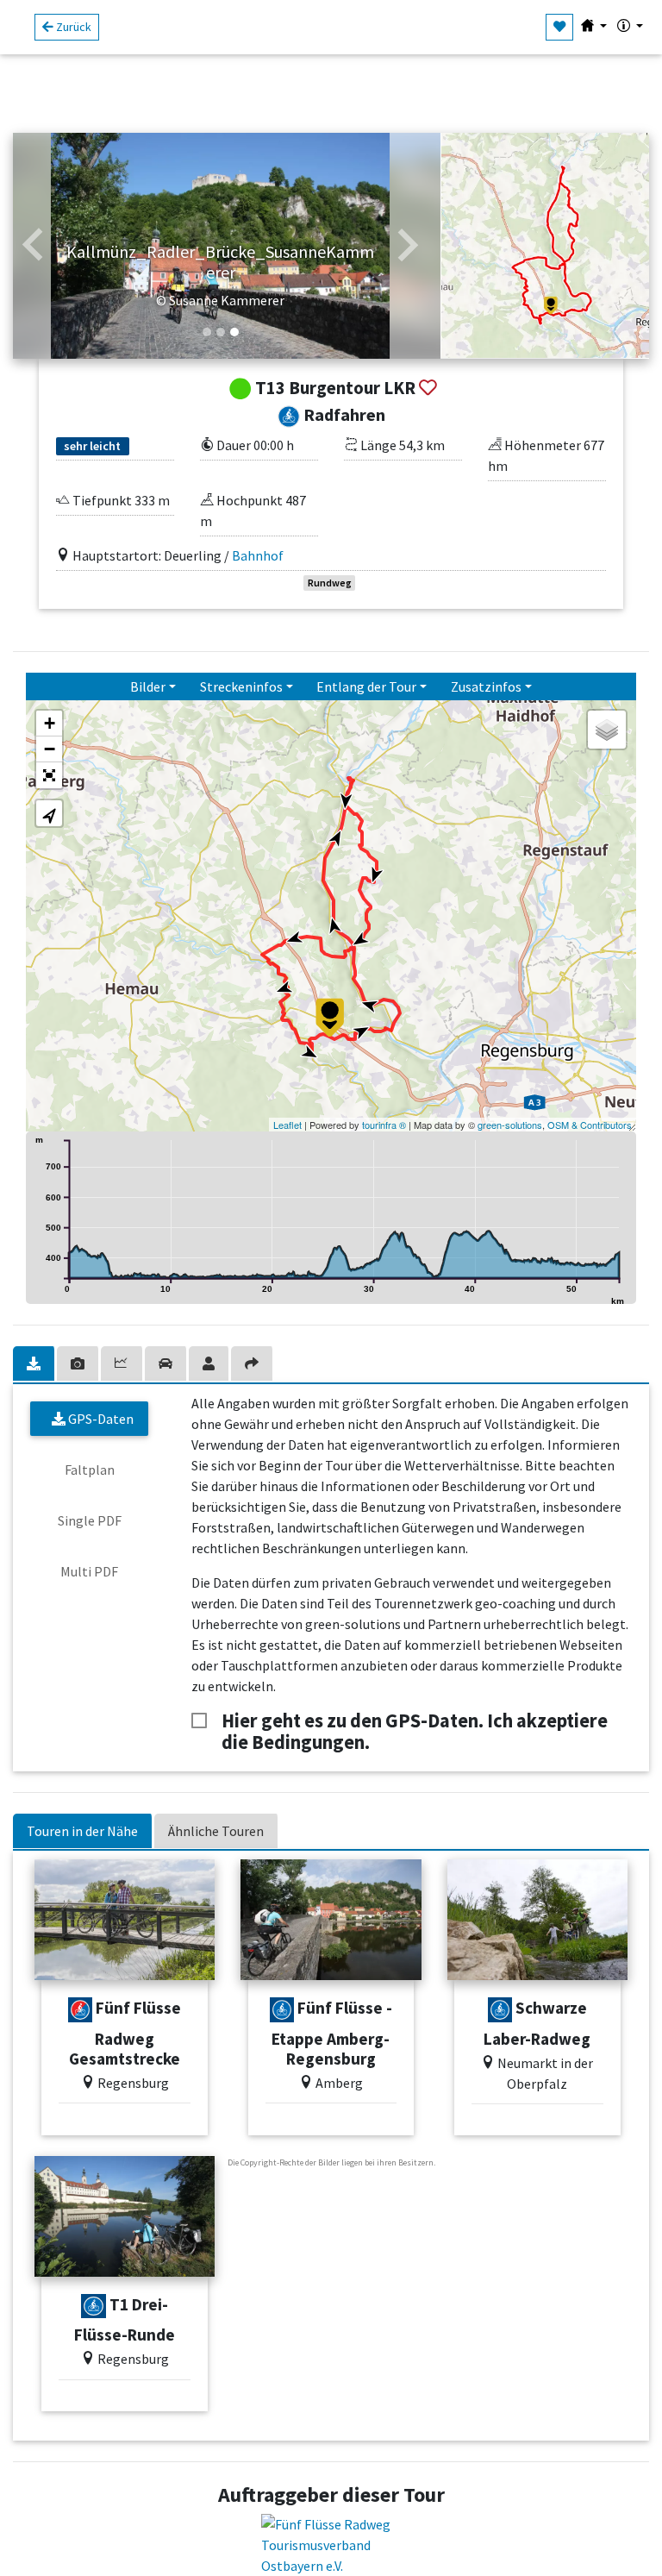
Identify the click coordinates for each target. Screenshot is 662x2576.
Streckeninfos (241, 686)
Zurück (72, 27)
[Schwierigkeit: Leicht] (80, 2010)
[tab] (35, 1363)
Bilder (148, 686)
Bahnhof (258, 555)
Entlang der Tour (366, 686)
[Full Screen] (49, 775)
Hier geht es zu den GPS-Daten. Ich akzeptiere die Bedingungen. (415, 1721)
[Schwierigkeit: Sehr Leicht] (282, 2010)
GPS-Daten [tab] (100, 1419)
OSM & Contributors (590, 1125)
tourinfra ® (384, 1125)
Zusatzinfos (486, 686)
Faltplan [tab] (90, 1470)
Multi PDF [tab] (89, 1571)
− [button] (50, 749)
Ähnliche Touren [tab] (216, 1831)
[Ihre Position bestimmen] (49, 813)
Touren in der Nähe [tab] (82, 1831)
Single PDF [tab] (90, 1520)
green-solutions (510, 1125)
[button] (33, 246)
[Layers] (607, 730)
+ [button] (50, 723)
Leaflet (287, 1125)
